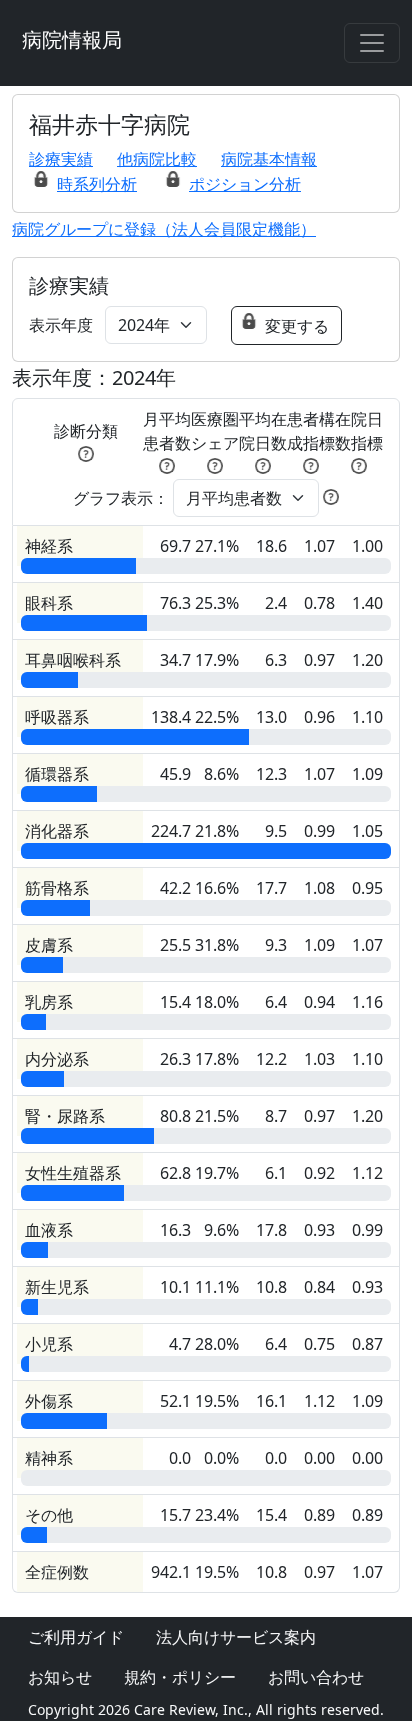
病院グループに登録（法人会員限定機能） (164, 229)
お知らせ (60, 1677)
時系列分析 (97, 184)
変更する (297, 326)
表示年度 (61, 325)
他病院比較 (157, 159)
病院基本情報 (269, 159)
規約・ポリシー (180, 1677)
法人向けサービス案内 (236, 1637)
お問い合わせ (316, 1677)
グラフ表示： (121, 498)
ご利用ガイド (76, 1637)
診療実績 (61, 159)
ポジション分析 (245, 184)
